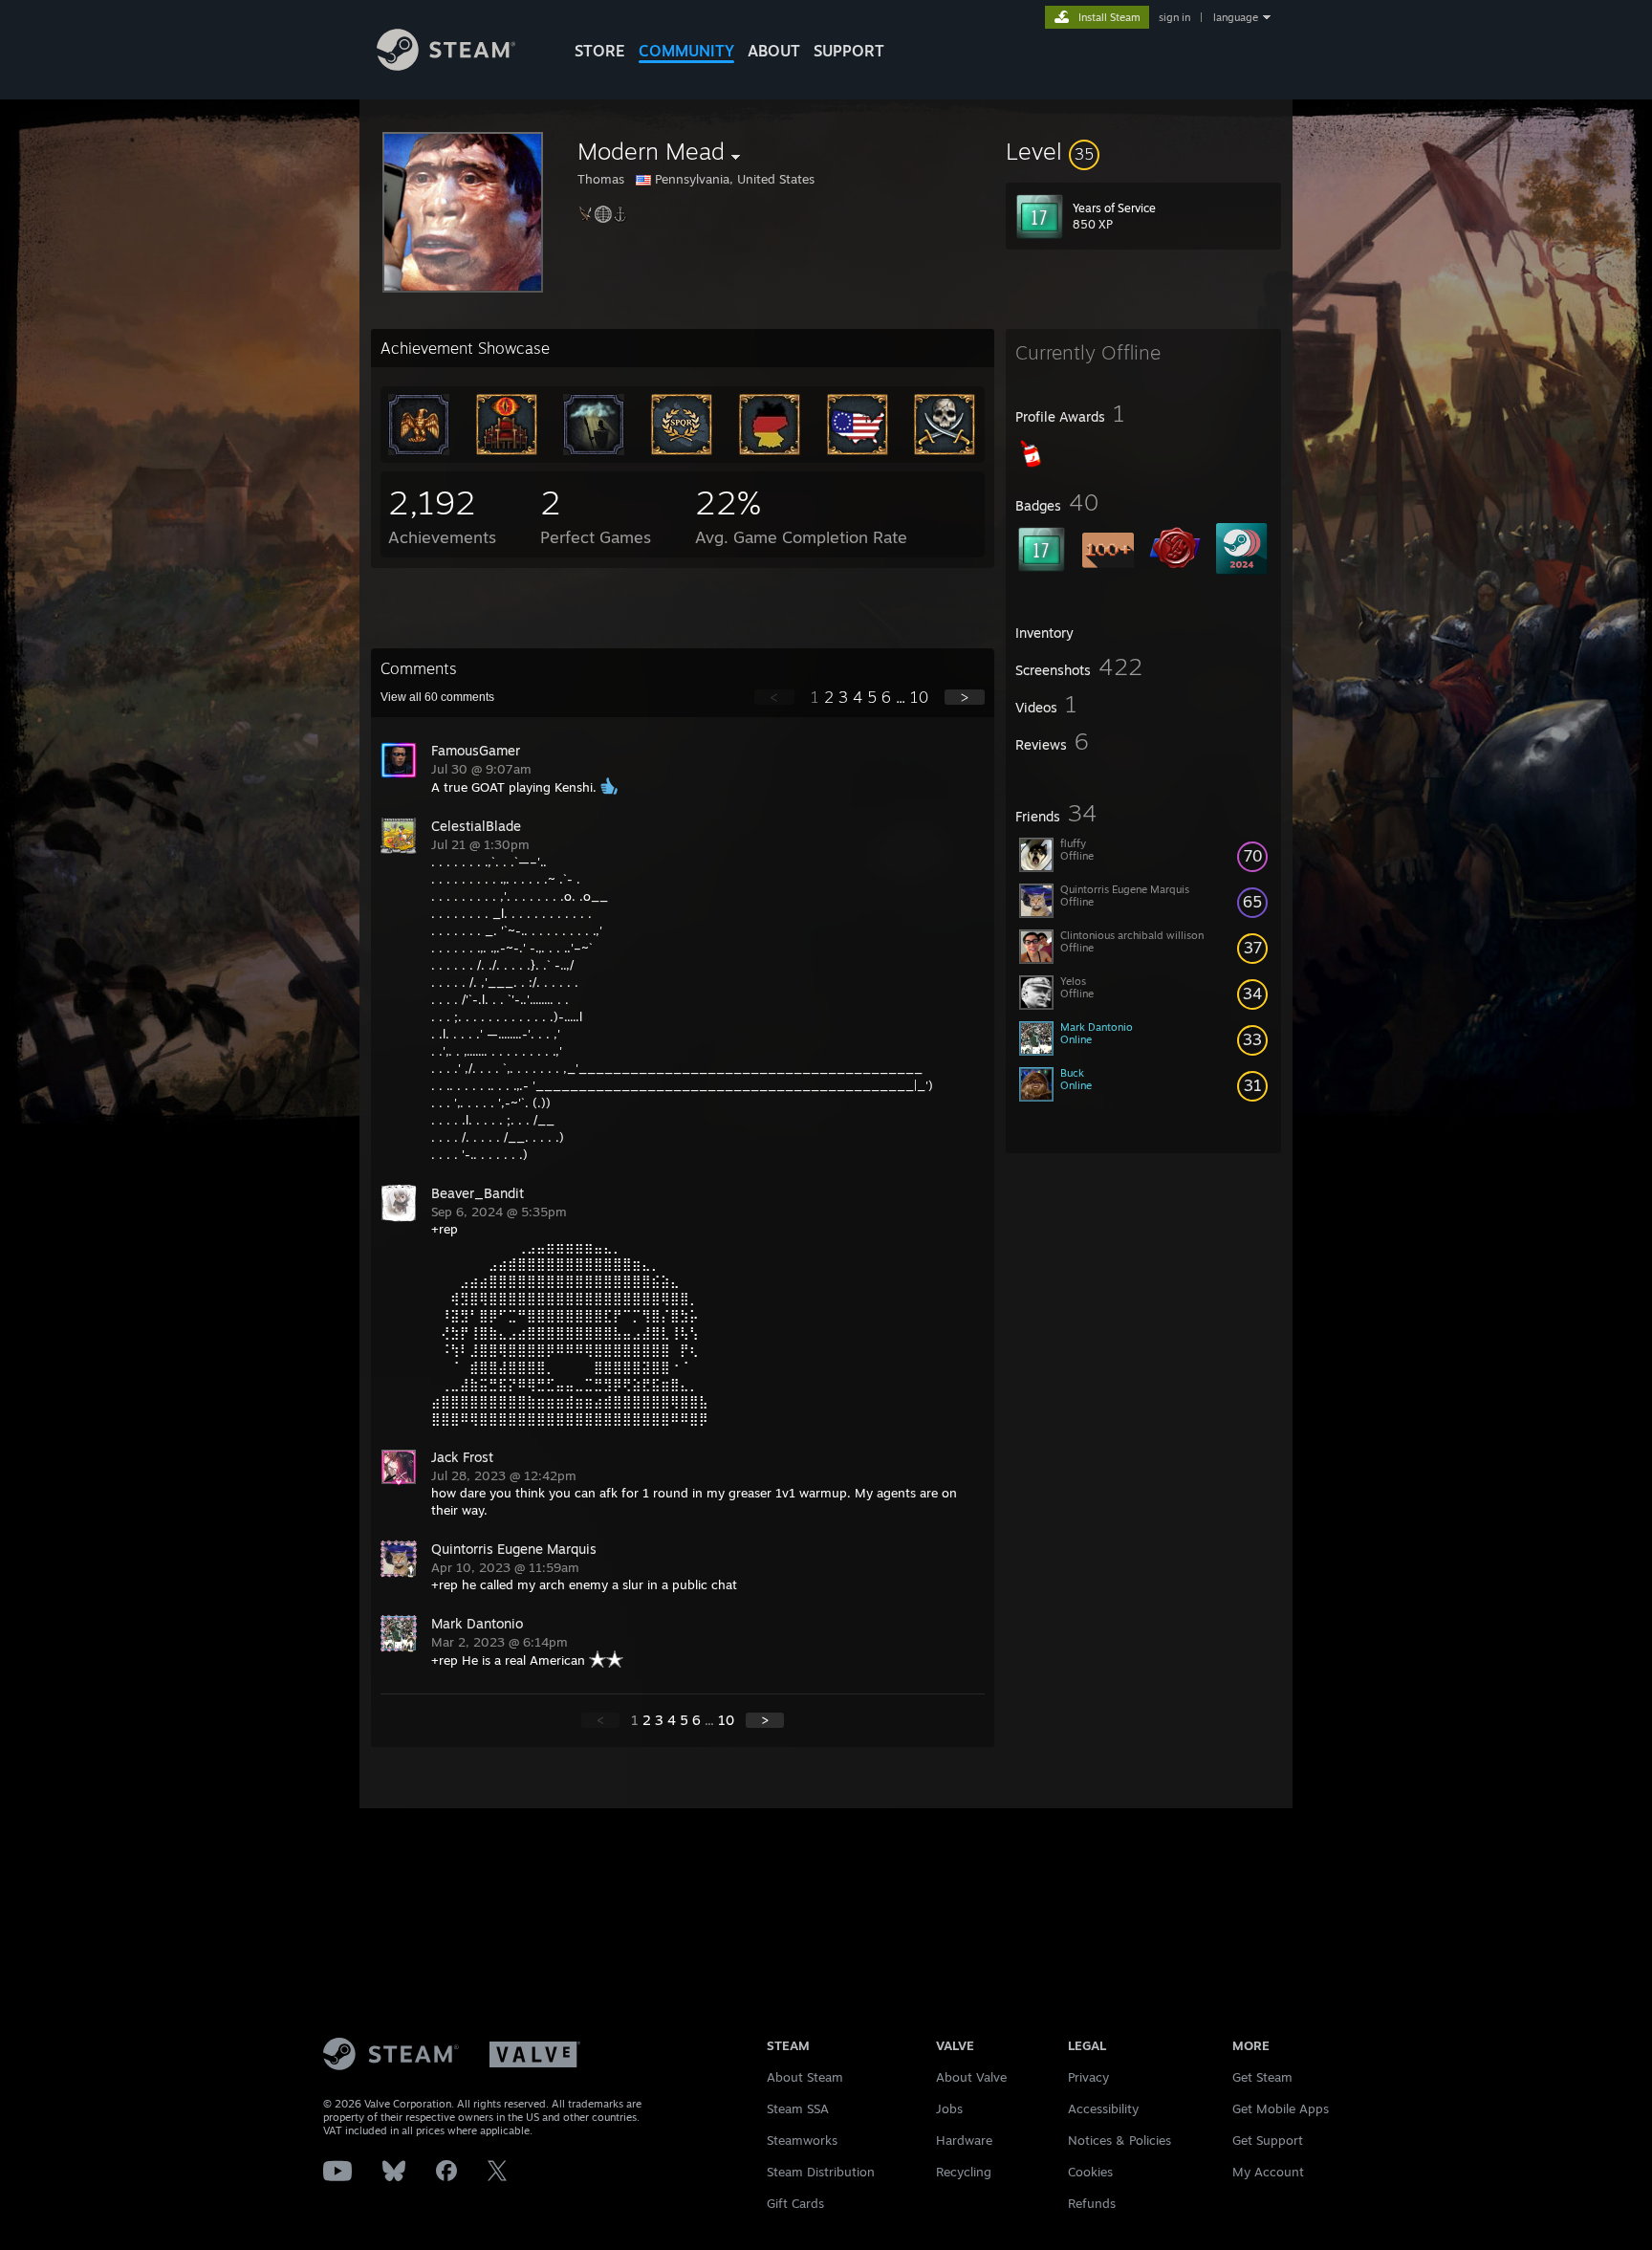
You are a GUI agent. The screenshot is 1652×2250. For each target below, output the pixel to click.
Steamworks (802, 2140)
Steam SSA (798, 2108)
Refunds (1092, 2203)
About (774, 51)
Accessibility (1103, 2108)
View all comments (437, 697)
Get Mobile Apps (1281, 2108)
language (1236, 17)
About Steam (805, 2077)
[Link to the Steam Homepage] (446, 66)
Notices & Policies (1119, 2140)
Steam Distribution (821, 2172)
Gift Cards (795, 2203)
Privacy (1088, 2077)
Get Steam (1262, 2077)
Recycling (964, 2172)
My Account (1268, 2172)
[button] (1143, 151)
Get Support (1268, 2140)
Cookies (1090, 2172)
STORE (600, 51)
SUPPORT (849, 51)
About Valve (971, 2077)
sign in (1174, 17)
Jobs (949, 2108)
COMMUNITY (686, 51)
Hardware (964, 2140)
